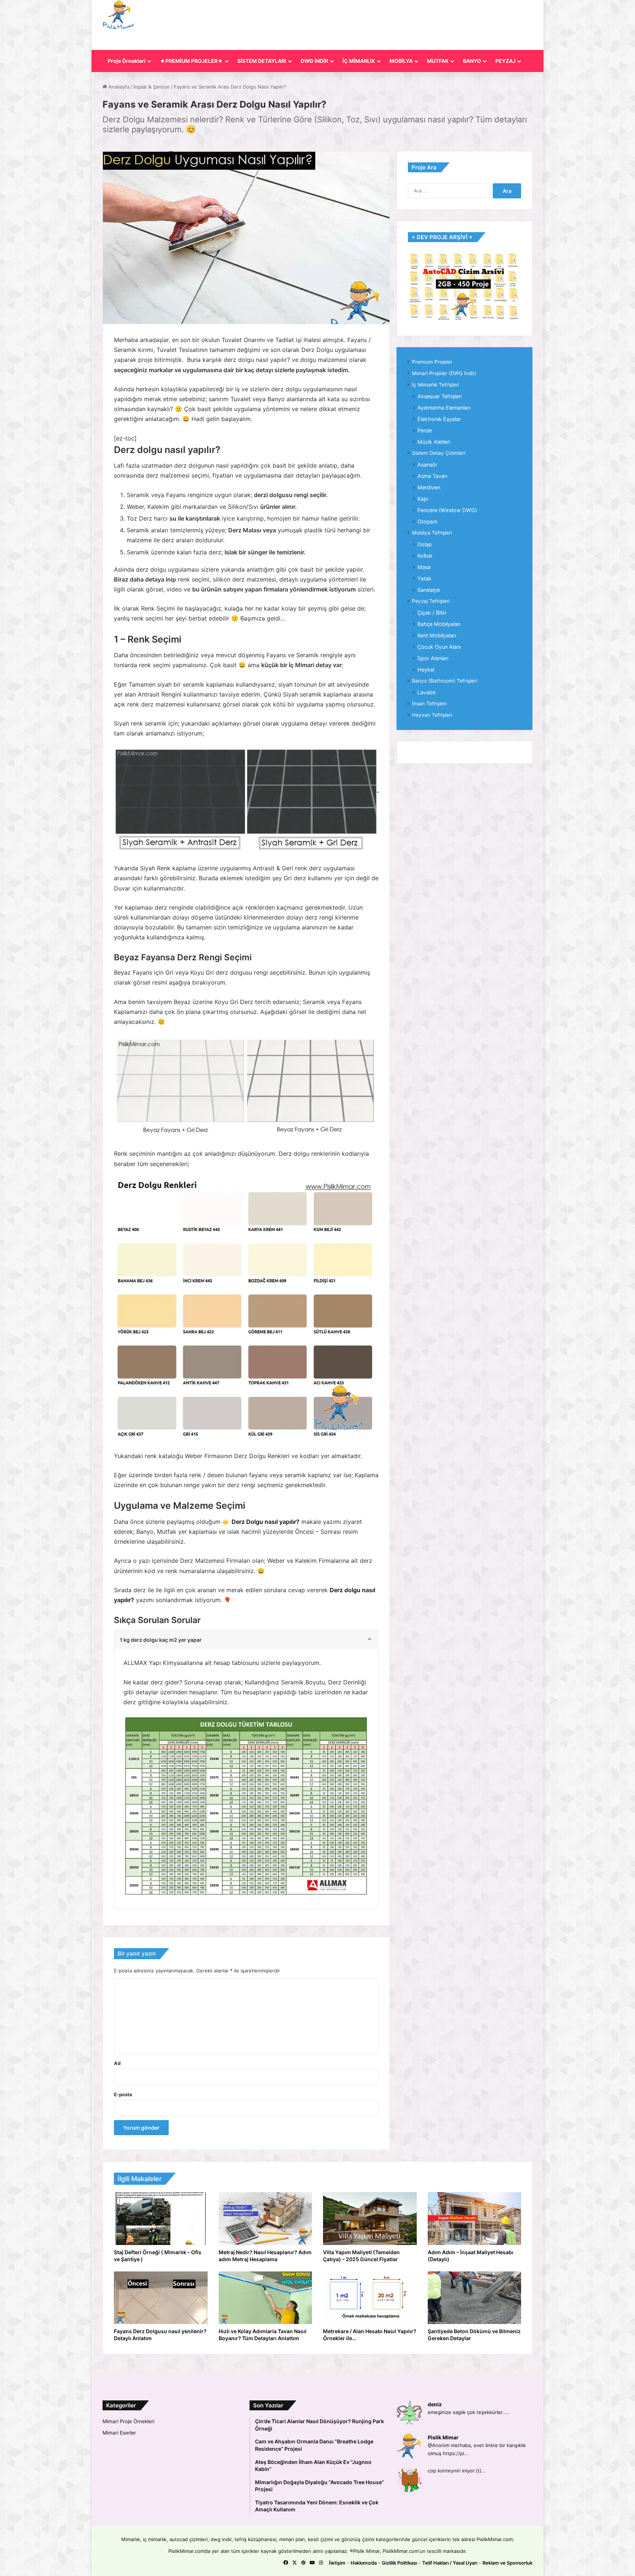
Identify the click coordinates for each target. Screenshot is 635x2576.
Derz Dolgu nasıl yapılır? (266, 1522)
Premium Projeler (432, 362)
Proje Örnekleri (127, 61)
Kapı (423, 499)
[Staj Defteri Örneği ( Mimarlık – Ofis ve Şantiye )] (161, 2219)
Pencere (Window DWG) (447, 510)
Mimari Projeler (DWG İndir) (444, 373)
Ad (117, 2063)
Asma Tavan (432, 476)
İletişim (337, 2563)
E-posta (123, 2094)
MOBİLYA (401, 61)
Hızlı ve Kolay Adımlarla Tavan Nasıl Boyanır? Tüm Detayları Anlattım (263, 2335)
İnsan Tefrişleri (429, 704)
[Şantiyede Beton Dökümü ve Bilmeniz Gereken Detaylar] (475, 2298)
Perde (425, 430)
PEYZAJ (505, 61)
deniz (435, 2404)
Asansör (427, 465)
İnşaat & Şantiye (152, 87)
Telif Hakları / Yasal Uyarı (450, 2563)
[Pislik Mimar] (119, 15)
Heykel (426, 670)
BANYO (472, 61)
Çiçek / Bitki (432, 613)
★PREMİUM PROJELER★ (191, 61)
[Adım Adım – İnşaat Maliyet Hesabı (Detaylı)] (475, 2219)
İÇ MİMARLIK (359, 61)
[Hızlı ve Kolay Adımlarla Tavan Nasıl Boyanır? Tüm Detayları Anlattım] (266, 2298)
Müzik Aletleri (434, 442)
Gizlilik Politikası (399, 2563)
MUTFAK (438, 61)
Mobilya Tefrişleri (432, 533)
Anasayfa (118, 87)
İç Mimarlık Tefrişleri (435, 385)
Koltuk (425, 556)
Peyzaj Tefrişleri (431, 601)
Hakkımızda (364, 2563)
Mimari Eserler (119, 2433)
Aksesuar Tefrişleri (440, 396)
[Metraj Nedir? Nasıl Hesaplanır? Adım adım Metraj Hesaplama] (266, 2219)
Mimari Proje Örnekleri (128, 2421)
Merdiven (429, 487)
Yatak (424, 578)
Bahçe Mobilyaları (439, 624)
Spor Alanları (433, 658)
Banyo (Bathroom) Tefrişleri (444, 681)
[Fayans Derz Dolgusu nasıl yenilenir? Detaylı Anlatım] (161, 2298)
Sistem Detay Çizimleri (439, 453)
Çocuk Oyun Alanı (439, 647)
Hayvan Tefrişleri (432, 715)
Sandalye (429, 590)
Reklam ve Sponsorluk (507, 2563)
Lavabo (427, 692)
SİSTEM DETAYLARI (262, 61)
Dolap (425, 544)
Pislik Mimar (443, 2437)
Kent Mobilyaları (437, 635)
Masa (424, 567)
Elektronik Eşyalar (439, 419)
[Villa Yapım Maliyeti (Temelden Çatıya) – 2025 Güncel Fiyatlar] (370, 2219)
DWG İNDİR (314, 61)
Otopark (428, 521)
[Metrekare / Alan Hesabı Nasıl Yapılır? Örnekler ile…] (370, 2298)
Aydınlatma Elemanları (444, 408)
